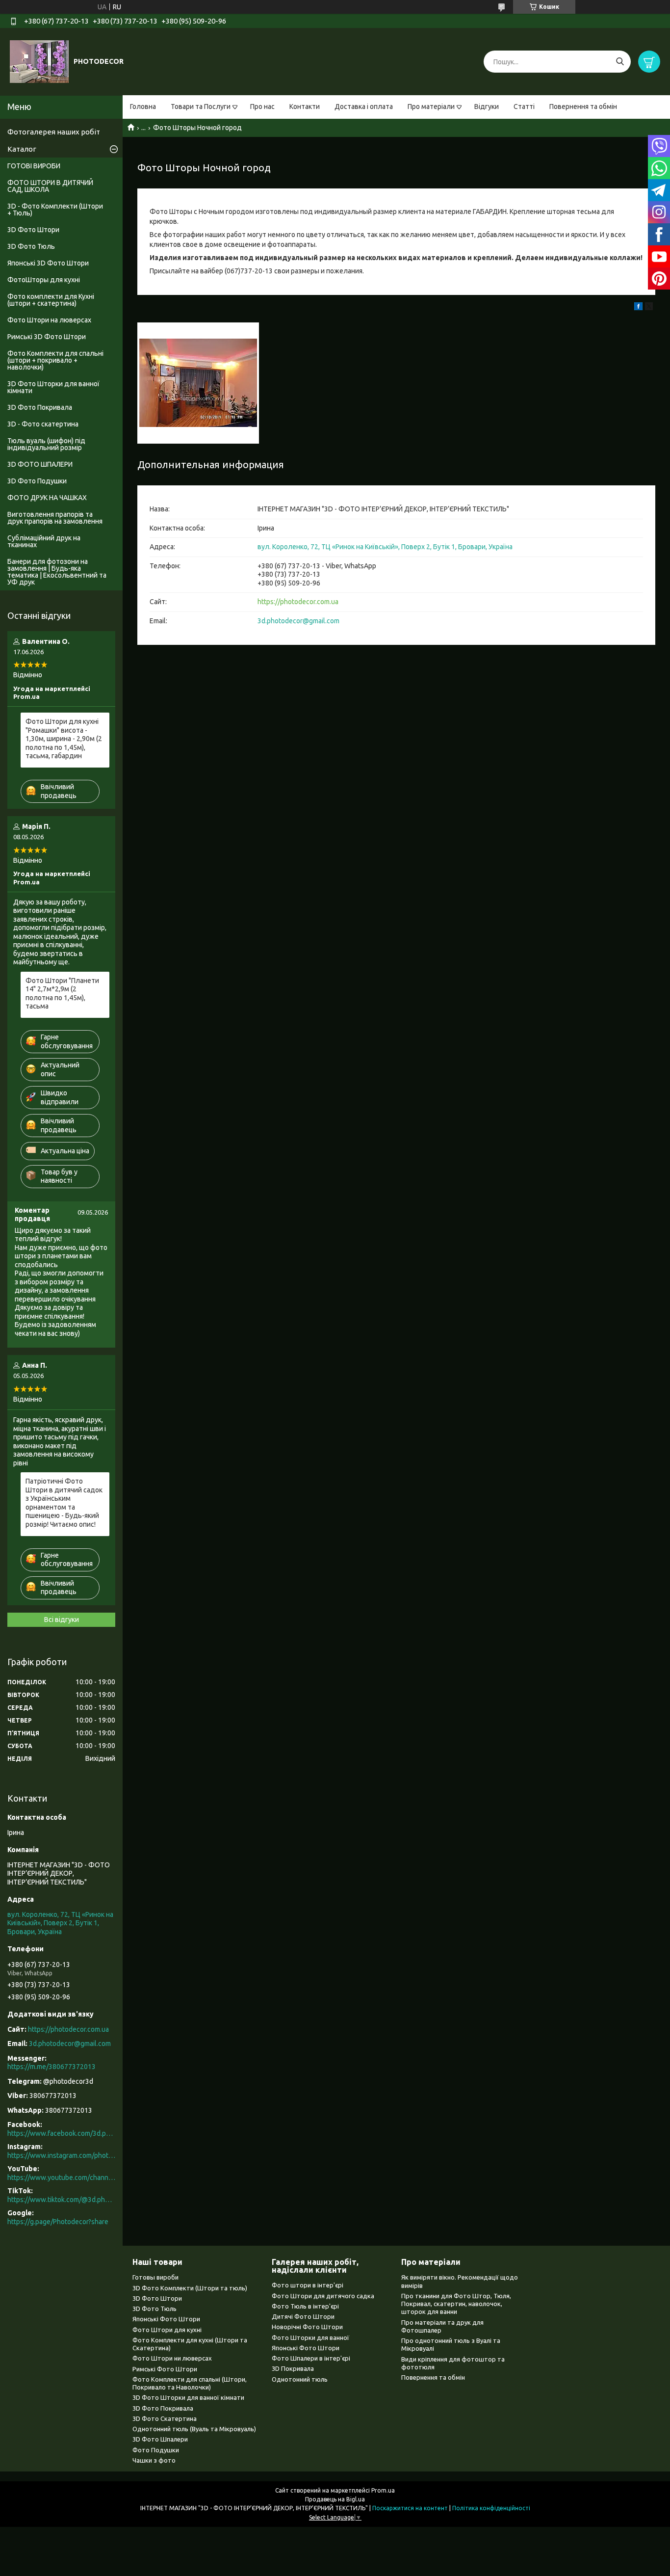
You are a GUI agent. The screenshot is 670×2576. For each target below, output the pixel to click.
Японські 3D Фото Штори (48, 263)
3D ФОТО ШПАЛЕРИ (40, 464)
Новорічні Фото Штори (307, 2327)
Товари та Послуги (201, 106)
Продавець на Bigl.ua (335, 2499)
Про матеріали (431, 106)
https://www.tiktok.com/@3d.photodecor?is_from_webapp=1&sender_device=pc (61, 2200)
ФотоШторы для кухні (44, 280)
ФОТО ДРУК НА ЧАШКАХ (47, 498)
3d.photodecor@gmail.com (298, 621)
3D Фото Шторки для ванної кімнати (53, 387)
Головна (143, 106)
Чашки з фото (154, 2460)
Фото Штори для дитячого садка (323, 2296)
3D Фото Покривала (40, 407)
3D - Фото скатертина (43, 424)
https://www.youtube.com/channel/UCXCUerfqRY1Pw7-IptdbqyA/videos (61, 2178)
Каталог (22, 149)
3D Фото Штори (33, 230)
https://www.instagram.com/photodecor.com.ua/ (61, 2155)
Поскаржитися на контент (410, 2508)
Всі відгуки (62, 1620)
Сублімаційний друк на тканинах (44, 541)
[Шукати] (620, 62)
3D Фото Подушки (37, 481)
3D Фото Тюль (31, 246)
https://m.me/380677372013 (52, 2067)
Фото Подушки (156, 2450)
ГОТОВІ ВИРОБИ (34, 166)
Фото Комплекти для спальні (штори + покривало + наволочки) (55, 360)
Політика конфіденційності (491, 2508)
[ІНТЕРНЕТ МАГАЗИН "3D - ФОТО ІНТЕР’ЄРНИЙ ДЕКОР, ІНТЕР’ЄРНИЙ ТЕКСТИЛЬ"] (39, 61)
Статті (524, 106)
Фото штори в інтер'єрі (308, 2285)
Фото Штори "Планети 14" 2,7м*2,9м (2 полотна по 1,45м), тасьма (62, 994)
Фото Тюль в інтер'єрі (305, 2306)
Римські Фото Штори (165, 2369)
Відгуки (487, 106)
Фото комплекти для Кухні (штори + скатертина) (51, 300)
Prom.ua (383, 2490)
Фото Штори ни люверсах (172, 2358)
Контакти (305, 106)
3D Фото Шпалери (160, 2439)
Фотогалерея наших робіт (54, 132)
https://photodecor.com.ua (298, 602)
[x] (649, 308)
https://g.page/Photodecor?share (58, 2222)
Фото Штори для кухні (167, 2330)
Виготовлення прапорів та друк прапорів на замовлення (55, 518)
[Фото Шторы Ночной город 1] (198, 383)
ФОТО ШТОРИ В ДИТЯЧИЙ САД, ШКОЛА (50, 186)
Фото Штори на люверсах (49, 320)
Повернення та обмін (583, 106)
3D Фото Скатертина (165, 2418)
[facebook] (638, 308)
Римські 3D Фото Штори (47, 337)
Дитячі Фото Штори (303, 2316)
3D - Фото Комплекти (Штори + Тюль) (55, 210)
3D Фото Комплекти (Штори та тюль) (190, 2288)
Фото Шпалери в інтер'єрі (311, 2358)
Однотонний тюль (300, 2379)
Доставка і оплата (364, 106)
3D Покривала (293, 2368)
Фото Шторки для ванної (310, 2337)
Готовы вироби (155, 2277)
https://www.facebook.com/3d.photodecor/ (61, 2133)
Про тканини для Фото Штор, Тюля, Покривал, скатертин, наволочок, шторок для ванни (456, 2304)
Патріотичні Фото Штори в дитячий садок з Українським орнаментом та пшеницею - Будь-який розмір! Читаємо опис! (64, 1503)
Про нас (262, 106)
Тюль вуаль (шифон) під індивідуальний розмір (46, 444)
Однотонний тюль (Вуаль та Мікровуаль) (194, 2429)
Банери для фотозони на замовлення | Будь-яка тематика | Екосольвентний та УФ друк (57, 572)
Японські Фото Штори (166, 2319)
